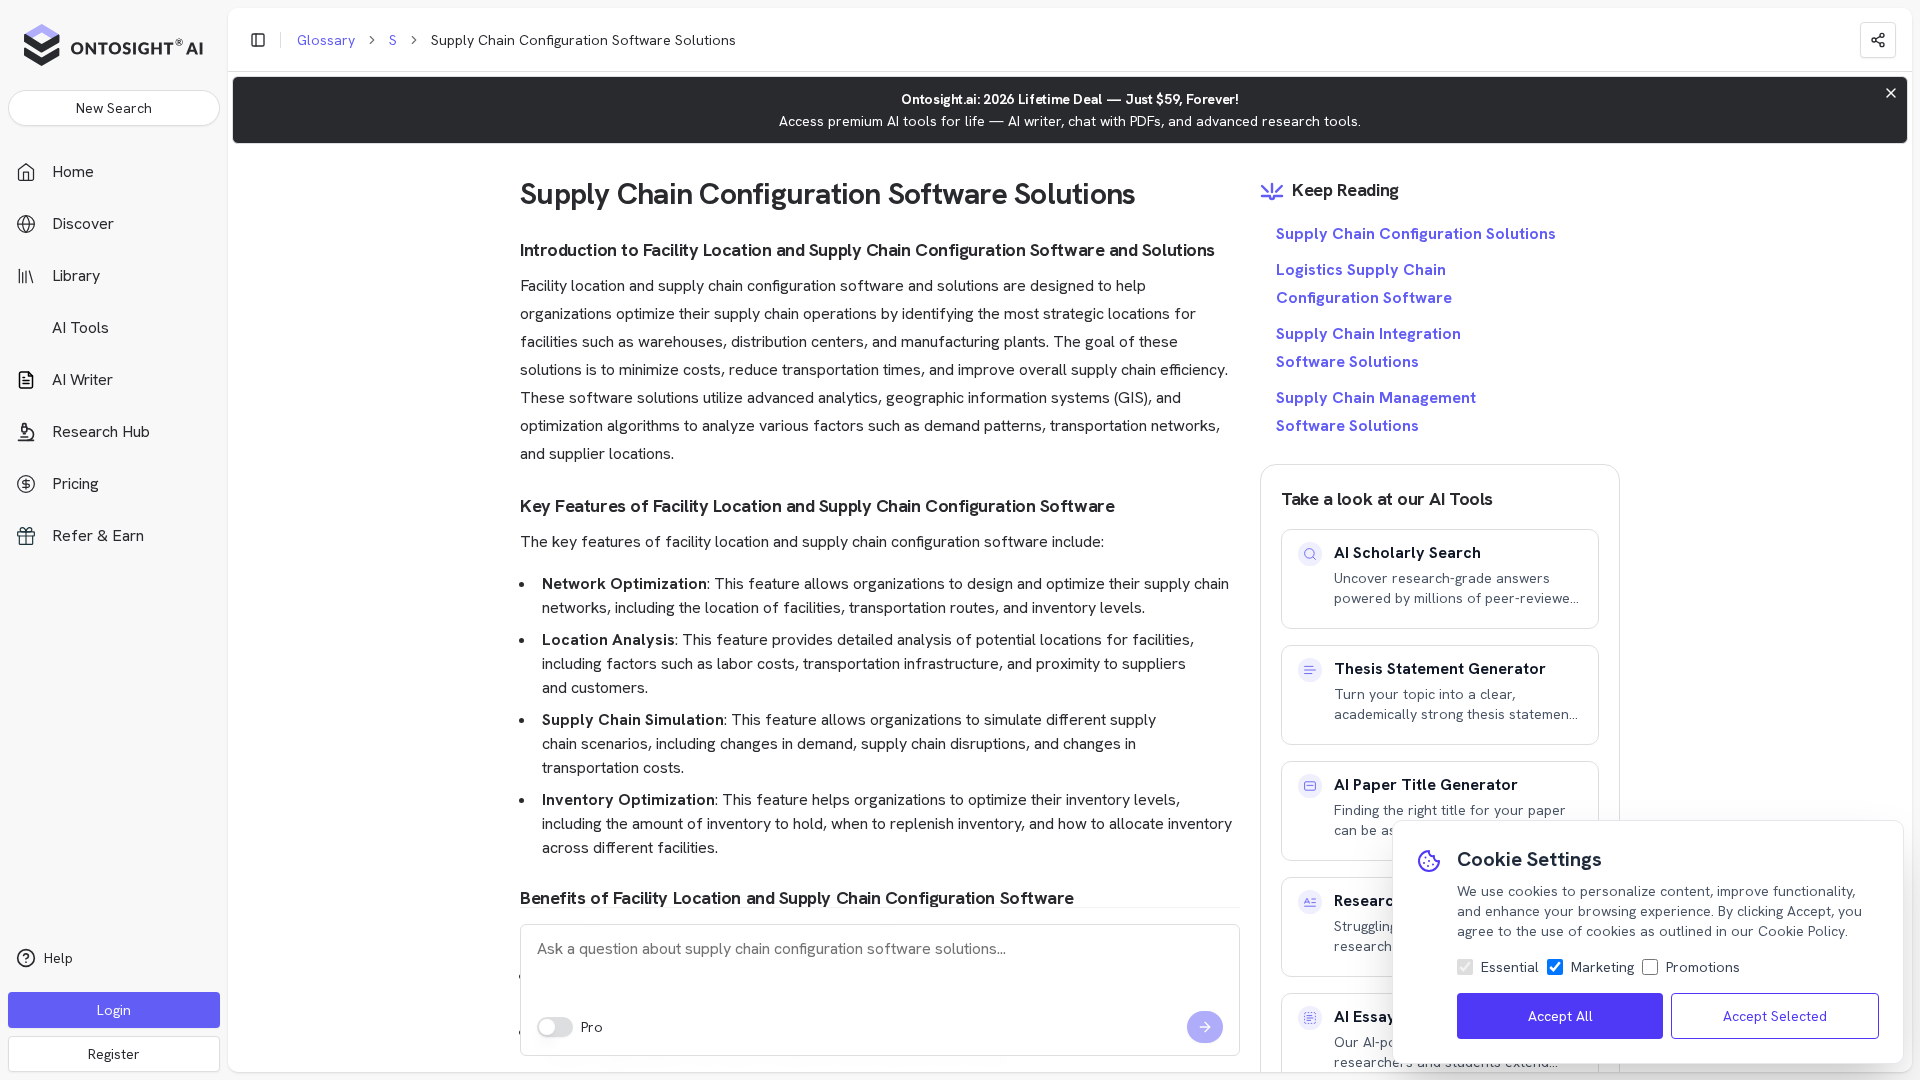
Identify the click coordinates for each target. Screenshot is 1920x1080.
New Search (114, 108)
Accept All (1560, 1016)
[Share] (1878, 40)
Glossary (326, 40)
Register (114, 1054)
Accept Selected (1775, 1016)
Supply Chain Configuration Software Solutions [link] (583, 40)
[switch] (555, 1027)
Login (114, 1010)
